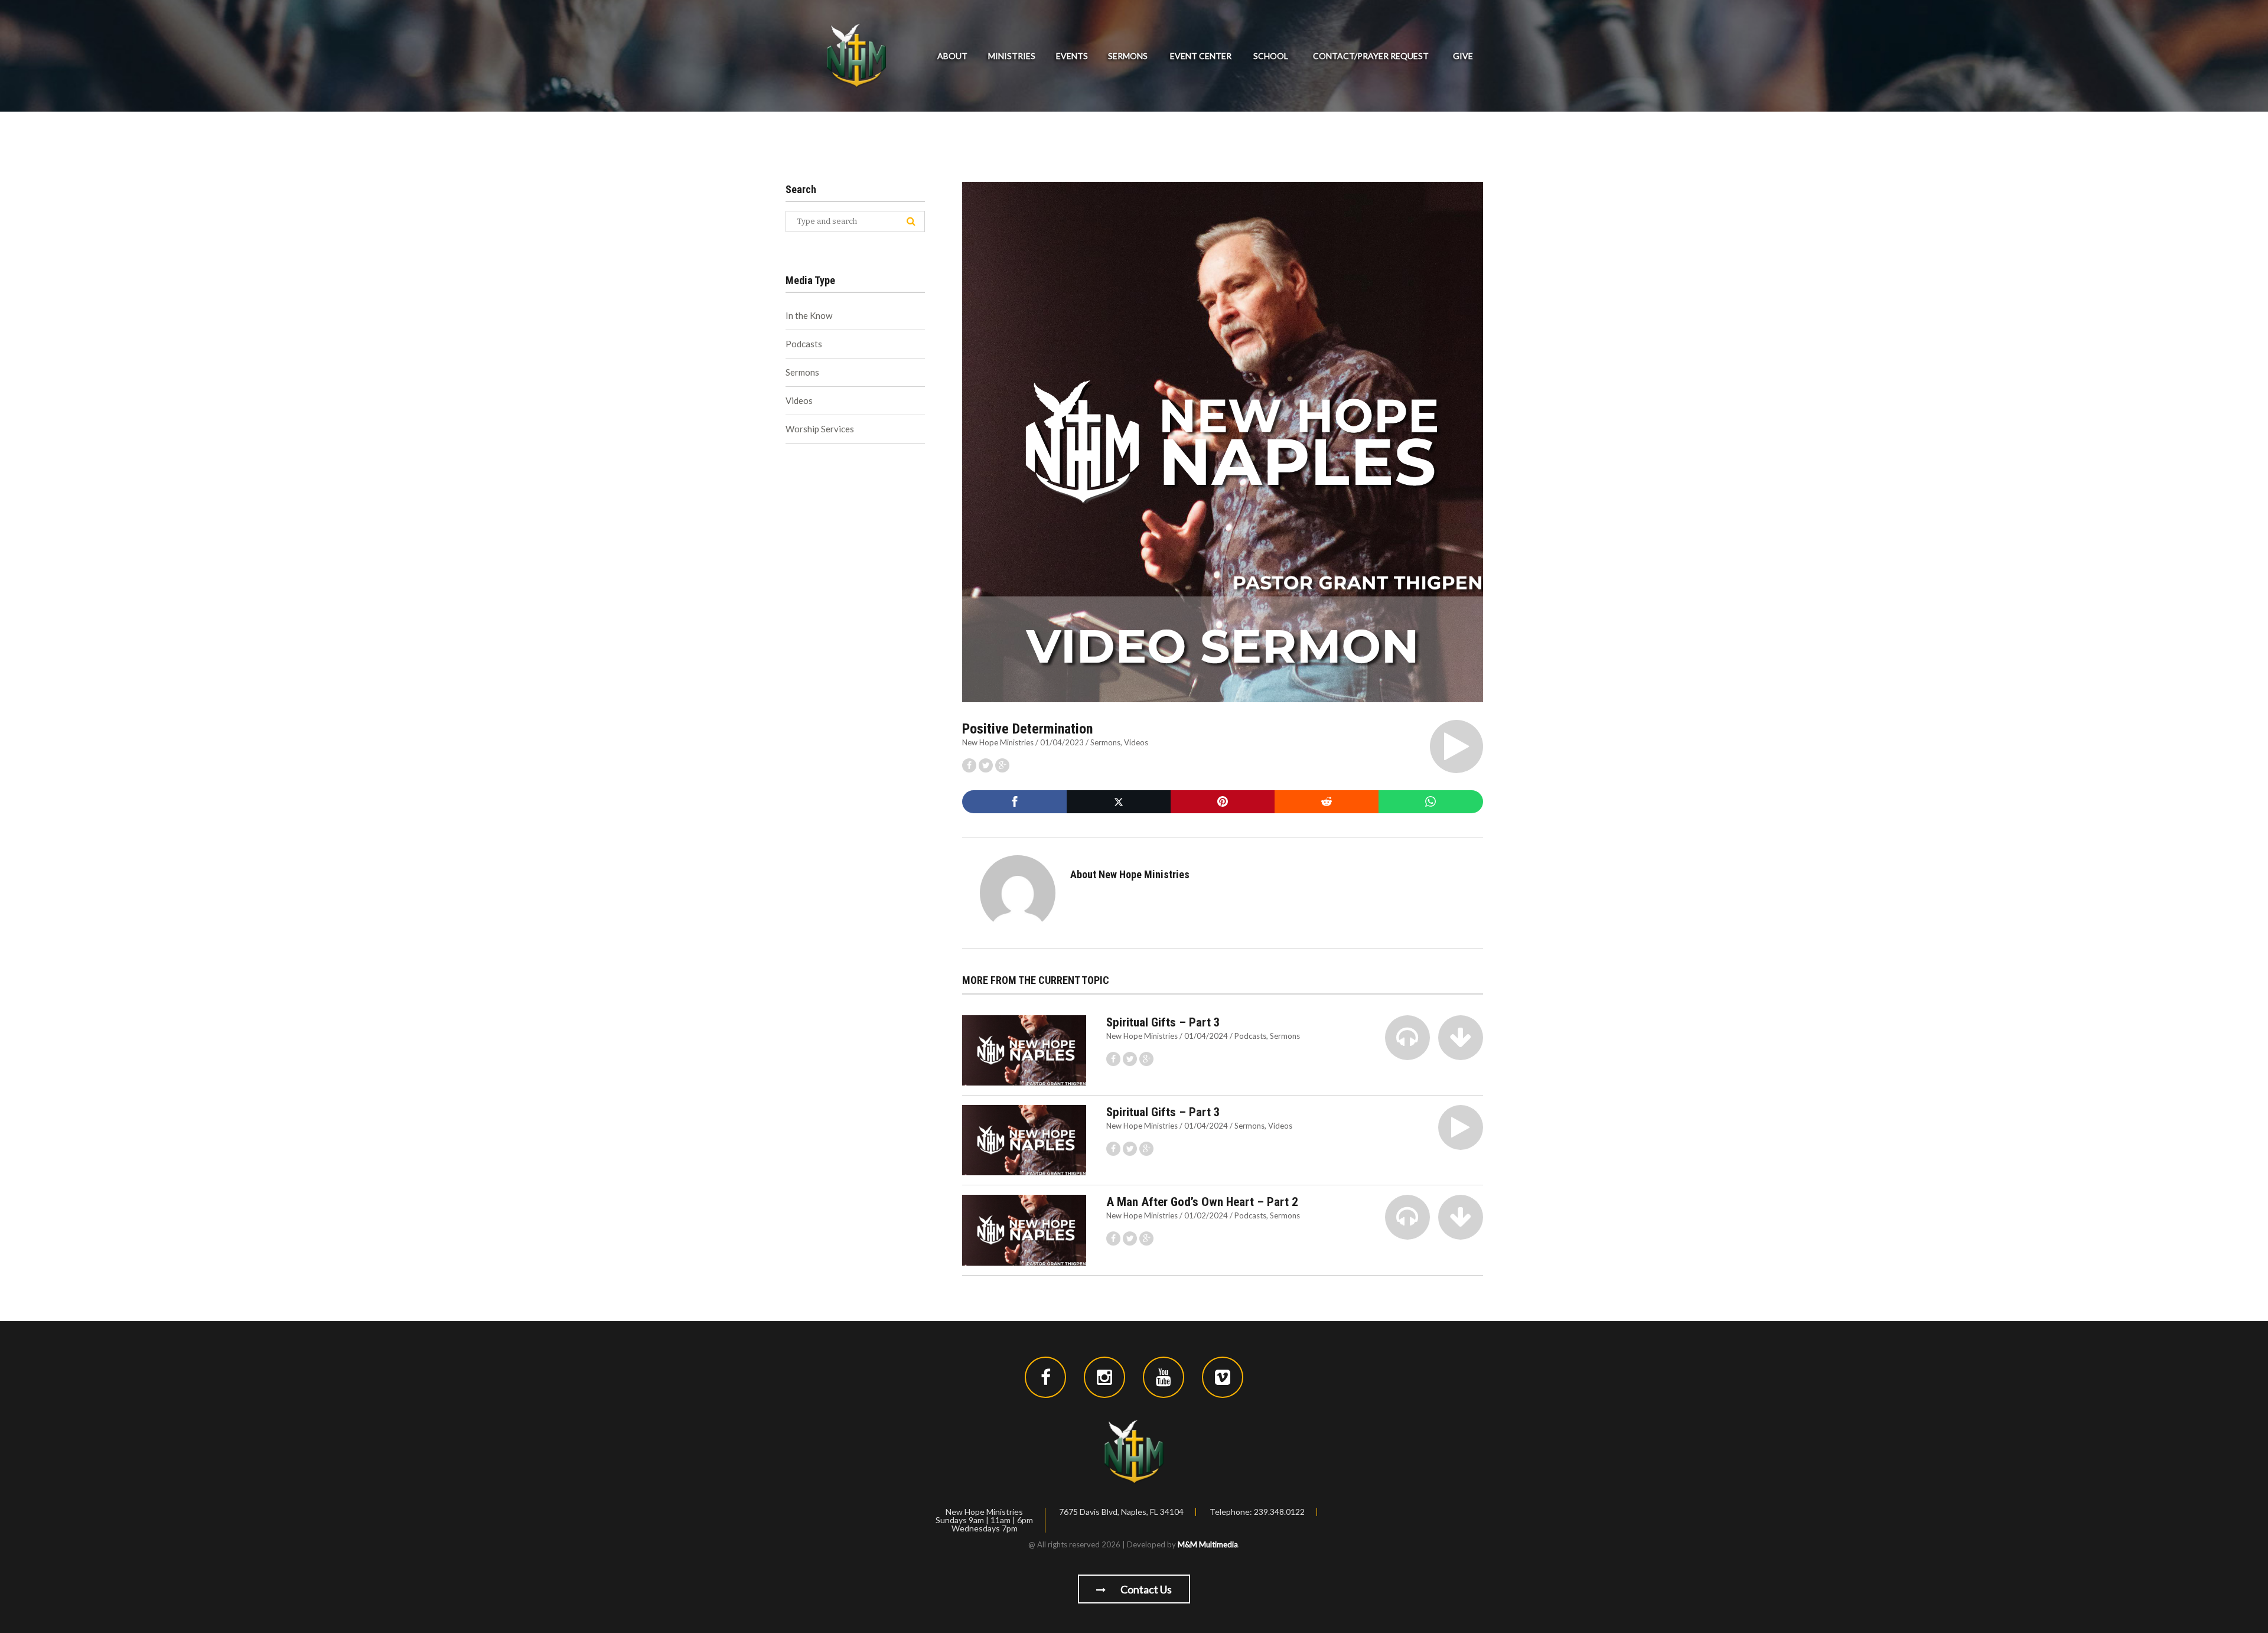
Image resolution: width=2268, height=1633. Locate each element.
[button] (1456, 747)
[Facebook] (1014, 802)
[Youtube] (1164, 1377)
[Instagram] (1104, 1377)
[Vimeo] (1223, 1377)
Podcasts (1250, 1036)
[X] (1119, 802)
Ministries (1012, 56)
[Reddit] (1327, 802)
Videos (1136, 742)
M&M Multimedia (1208, 1544)
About (952, 56)
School (1271, 56)
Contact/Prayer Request (1371, 56)
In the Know (809, 315)
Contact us (1145, 1589)
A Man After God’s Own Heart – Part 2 (1202, 1202)
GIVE (1463, 56)
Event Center (1201, 56)
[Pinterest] (1223, 802)
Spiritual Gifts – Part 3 (1163, 1022)
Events (1072, 56)
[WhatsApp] (1430, 802)
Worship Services (820, 429)
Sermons (1128, 56)
